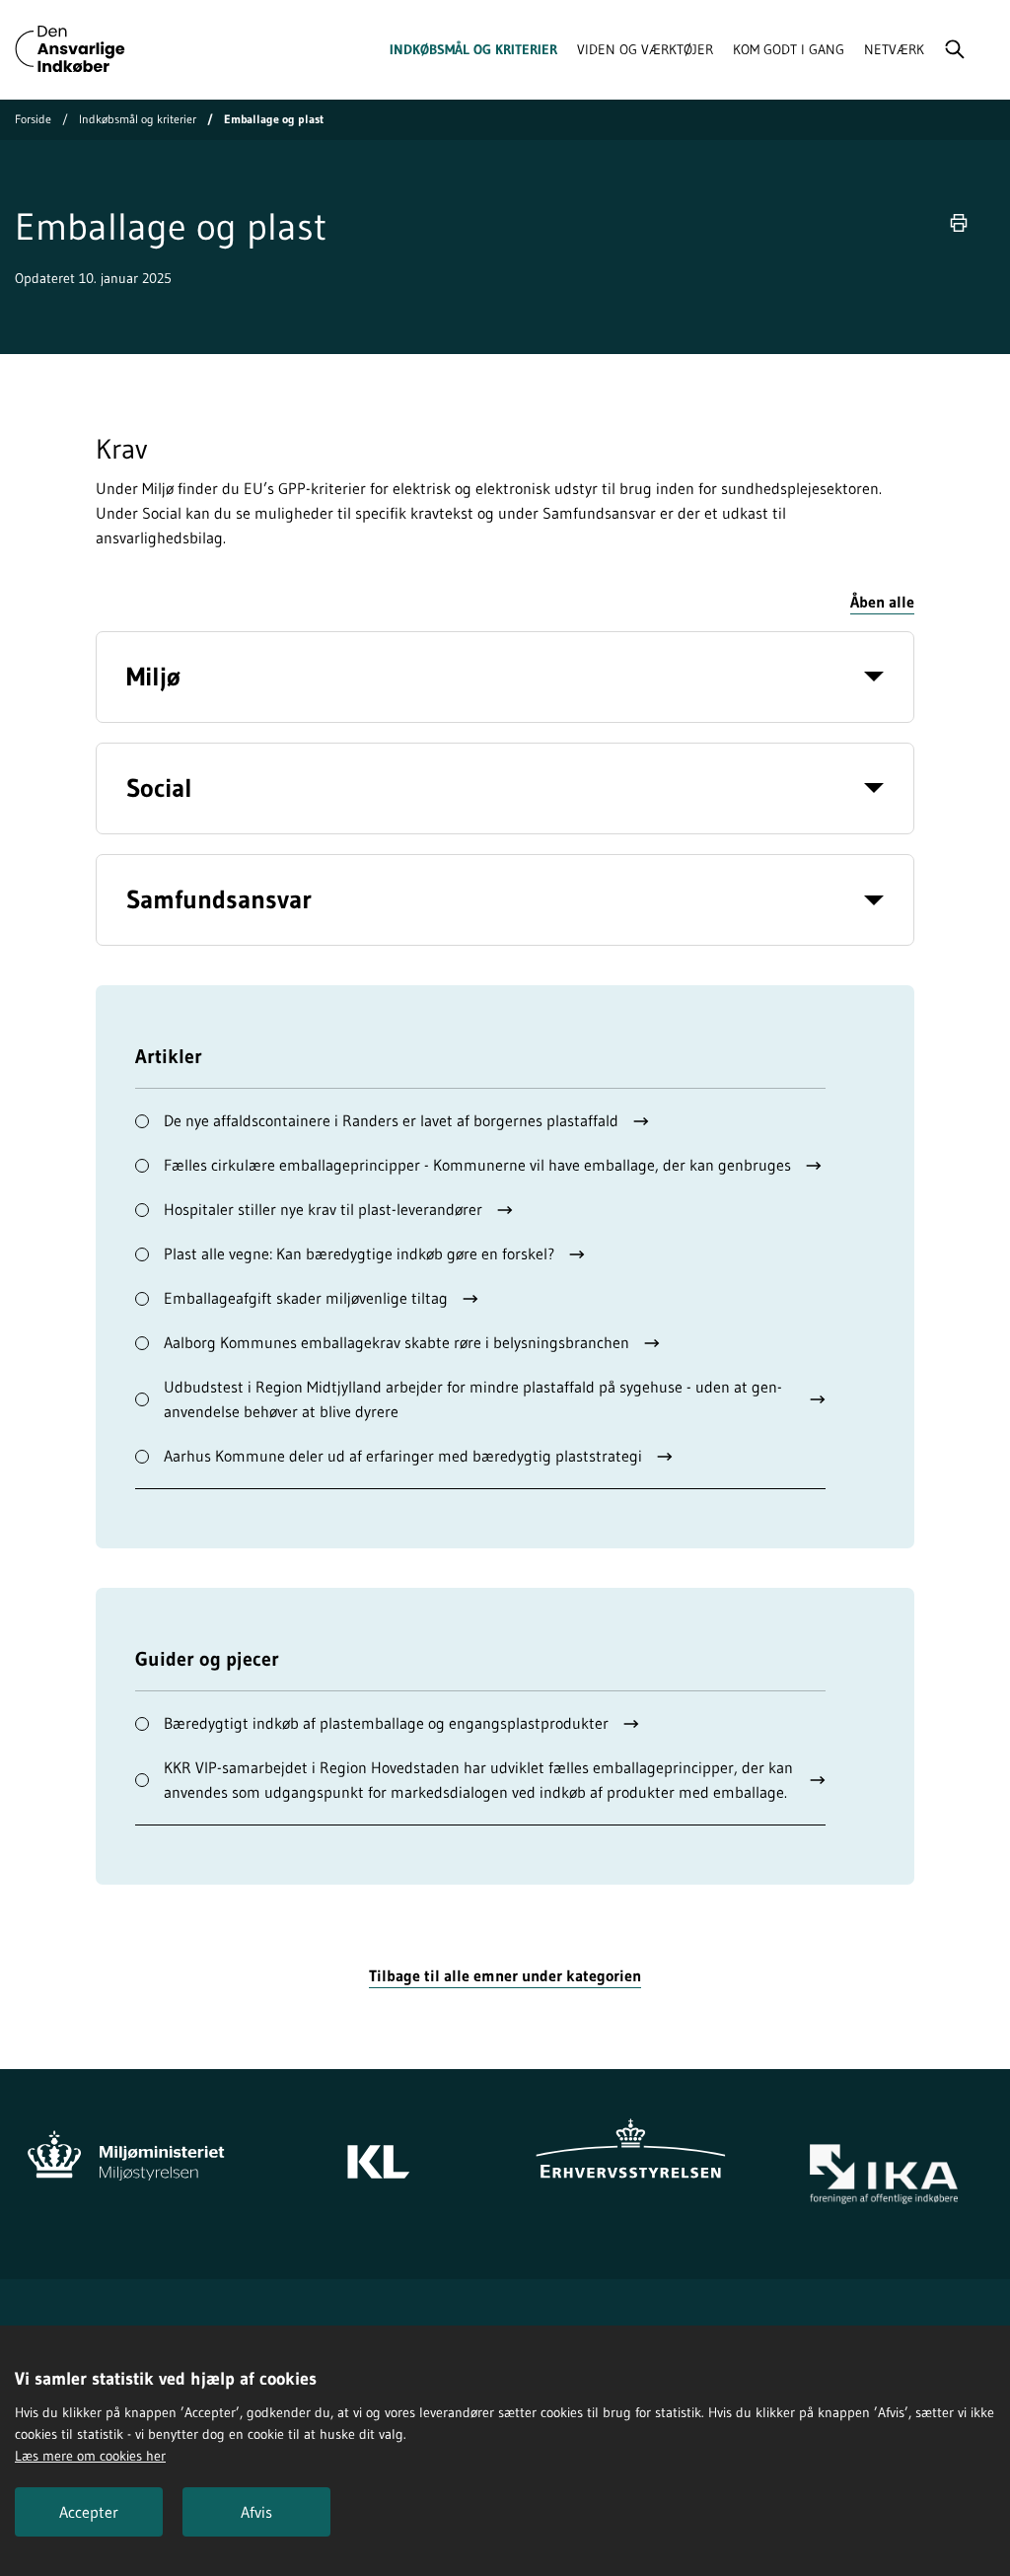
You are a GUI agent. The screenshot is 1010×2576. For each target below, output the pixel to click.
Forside (33, 119)
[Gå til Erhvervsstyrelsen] (631, 2152)
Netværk (894, 49)
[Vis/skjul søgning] (955, 49)
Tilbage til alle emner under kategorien (505, 1975)
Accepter (89, 2512)
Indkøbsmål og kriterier (473, 49)
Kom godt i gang (789, 49)
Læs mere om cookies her (90, 2456)
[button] (882, 603)
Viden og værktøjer (645, 49)
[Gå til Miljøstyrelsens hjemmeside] (126, 2152)
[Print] (959, 223)
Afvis (256, 2512)
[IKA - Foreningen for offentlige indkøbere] (884, 2174)
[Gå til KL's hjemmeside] (379, 2152)
